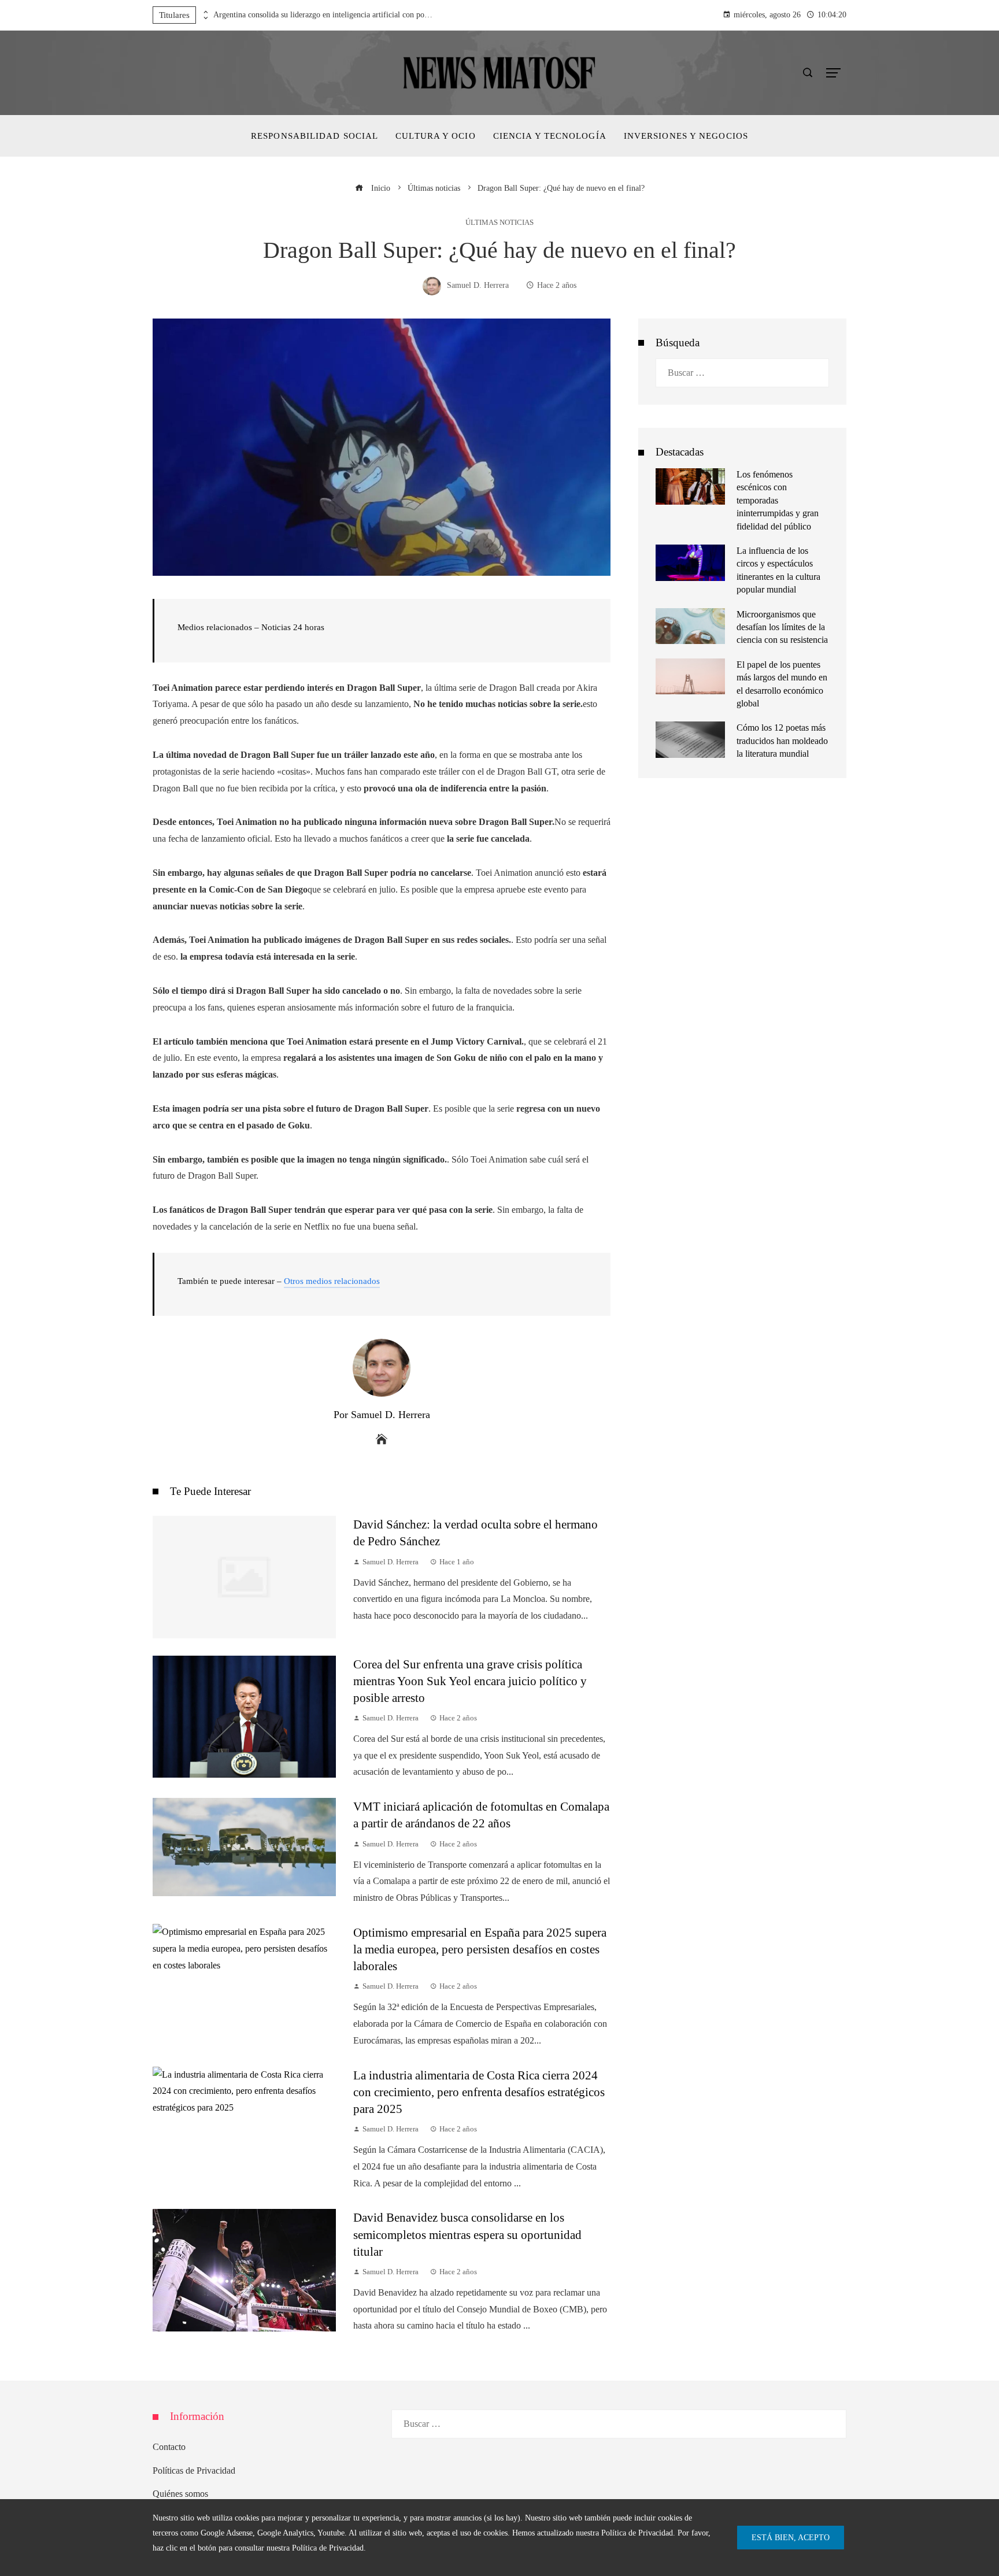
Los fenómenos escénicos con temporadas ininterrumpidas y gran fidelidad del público (778, 500)
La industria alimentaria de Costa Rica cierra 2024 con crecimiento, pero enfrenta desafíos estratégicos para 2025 (479, 2092)
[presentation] (205, 12)
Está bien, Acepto (791, 2537)
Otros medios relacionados (332, 1281)
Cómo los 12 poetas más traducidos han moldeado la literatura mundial (782, 741)
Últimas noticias (499, 223)
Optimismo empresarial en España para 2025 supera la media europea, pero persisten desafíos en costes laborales (480, 1949)
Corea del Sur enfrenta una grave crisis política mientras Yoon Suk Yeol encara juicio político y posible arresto (470, 1681)
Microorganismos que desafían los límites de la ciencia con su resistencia (782, 627)
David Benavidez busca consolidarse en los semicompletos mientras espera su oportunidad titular (467, 2234)
